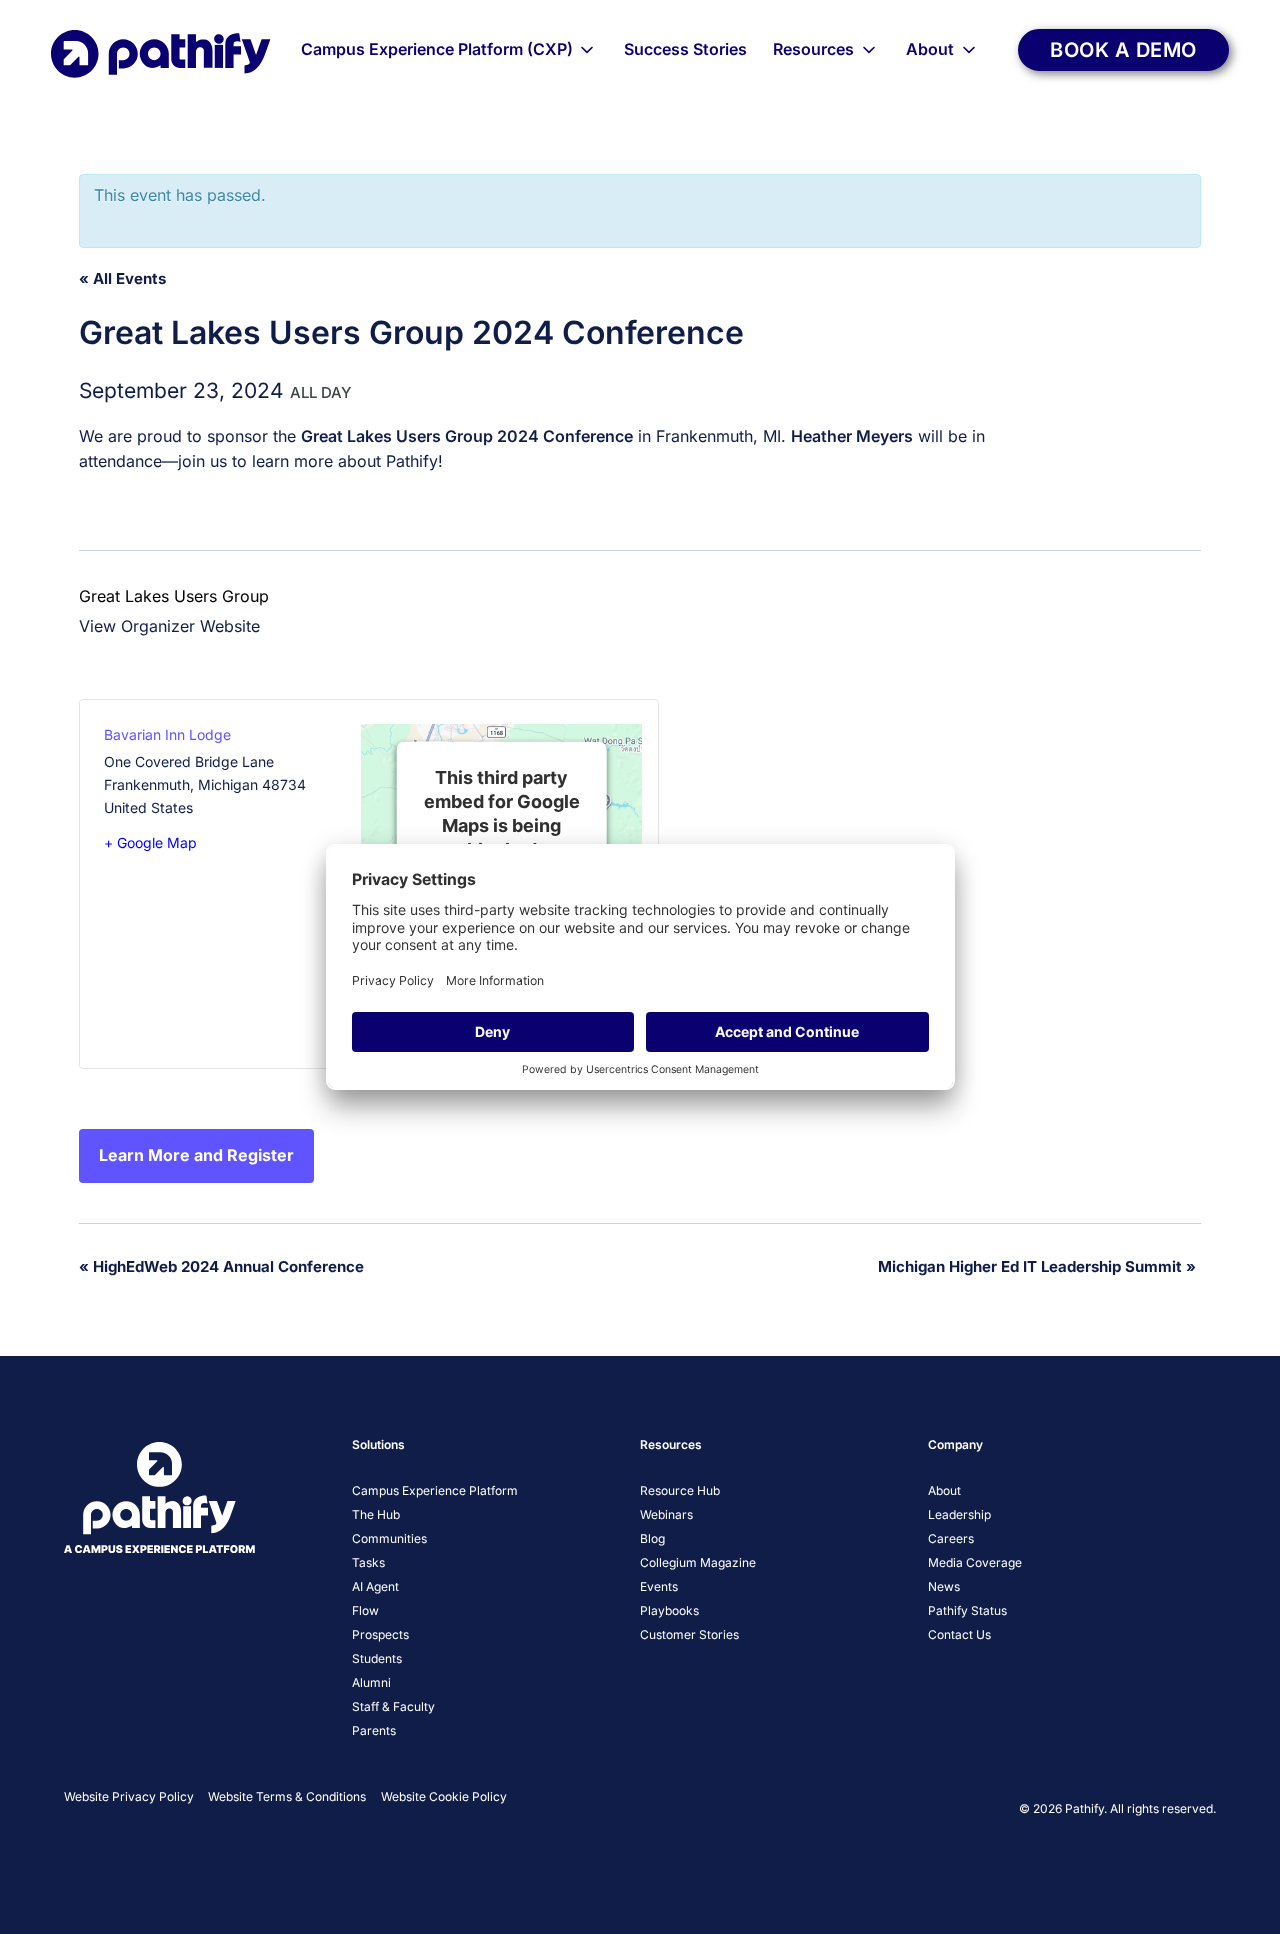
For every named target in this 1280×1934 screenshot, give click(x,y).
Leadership (959, 1514)
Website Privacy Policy (129, 1796)
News (944, 1586)
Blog (652, 1538)
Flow (365, 1610)
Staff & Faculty (393, 1706)
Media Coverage (975, 1562)
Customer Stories (689, 1634)
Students (377, 1658)
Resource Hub (680, 1490)
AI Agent (375, 1586)
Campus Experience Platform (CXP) (437, 49)
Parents (374, 1730)
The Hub (376, 1514)
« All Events (122, 278)
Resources (813, 49)
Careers (951, 1538)
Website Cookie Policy (444, 1796)
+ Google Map (150, 842)
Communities (389, 1538)
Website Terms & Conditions (287, 1796)
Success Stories (685, 49)
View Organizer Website (169, 626)
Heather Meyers (852, 436)
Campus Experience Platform (435, 1490)
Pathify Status (967, 1610)
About (930, 49)
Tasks (368, 1562)
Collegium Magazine (698, 1562)
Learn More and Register (196, 1155)
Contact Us (959, 1634)
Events (659, 1586)
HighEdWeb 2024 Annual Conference (221, 1266)
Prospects (380, 1634)
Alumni (371, 1682)
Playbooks (669, 1610)
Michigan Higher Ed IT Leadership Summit (1037, 1266)
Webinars (666, 1514)
